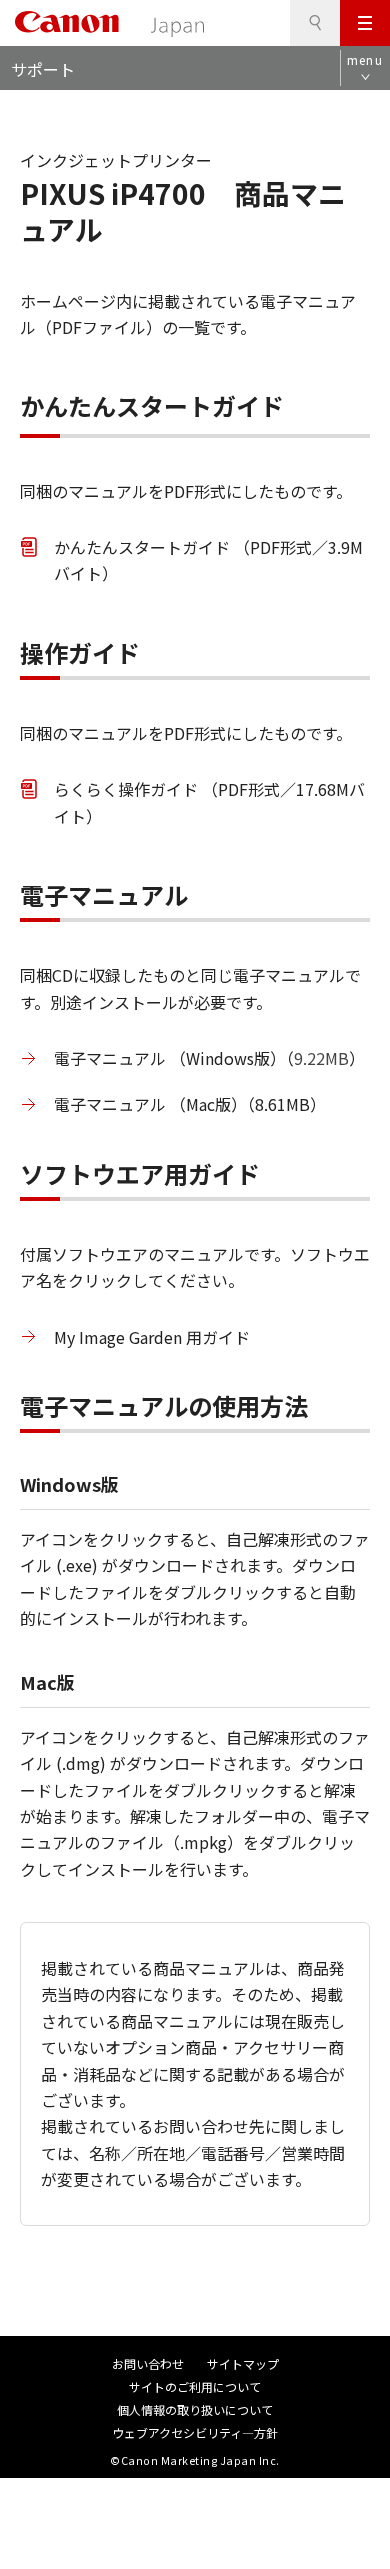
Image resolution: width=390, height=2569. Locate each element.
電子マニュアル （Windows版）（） (209, 1058)
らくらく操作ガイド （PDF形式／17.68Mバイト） (209, 802)
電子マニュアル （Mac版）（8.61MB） (190, 1104)
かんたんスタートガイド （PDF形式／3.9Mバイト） (208, 560)
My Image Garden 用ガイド (152, 1337)
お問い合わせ (148, 2363)
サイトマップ (243, 2363)
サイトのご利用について (195, 2386)
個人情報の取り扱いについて (195, 2409)
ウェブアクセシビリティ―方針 (195, 2432)
